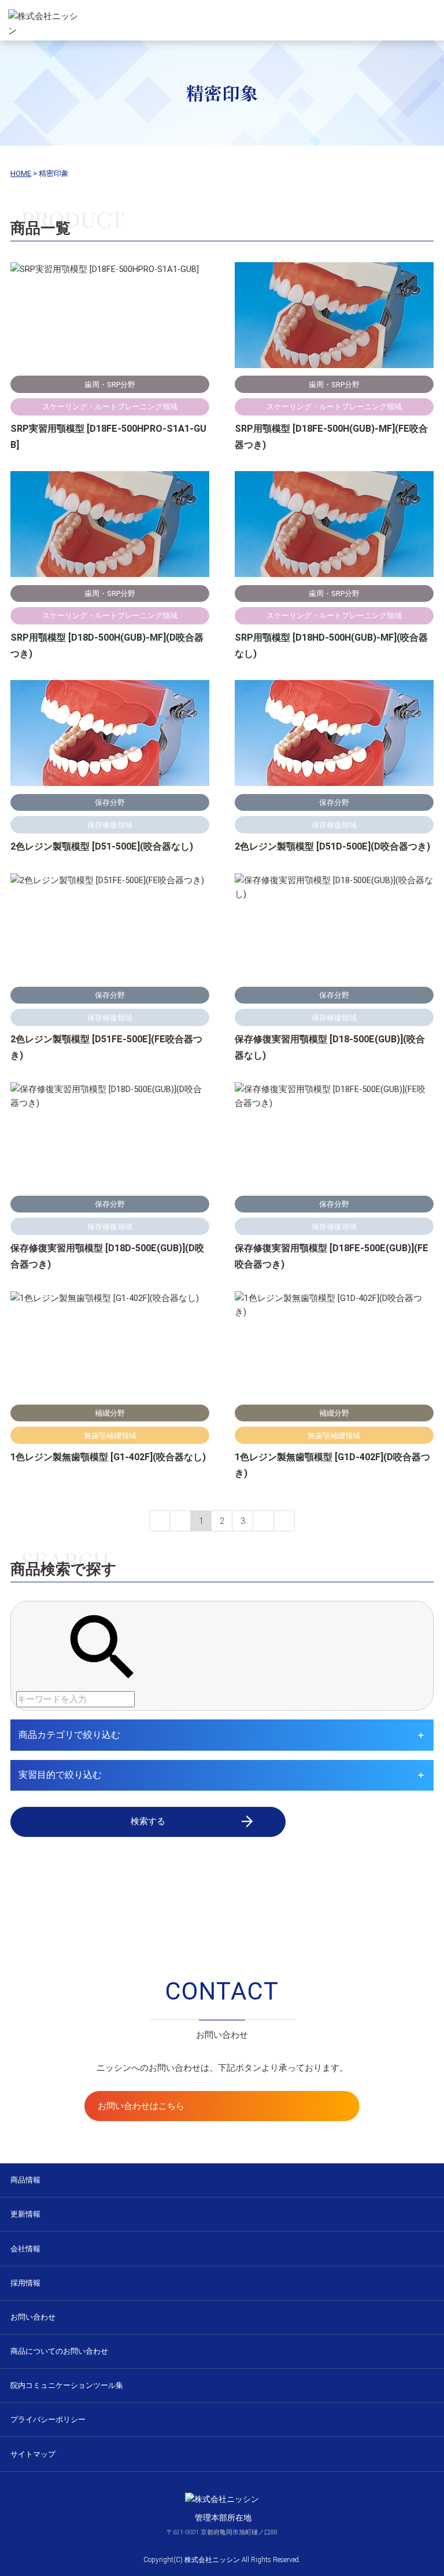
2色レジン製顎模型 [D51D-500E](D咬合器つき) (332, 846)
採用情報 (25, 2283)
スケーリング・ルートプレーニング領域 (110, 407)
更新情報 (25, 2214)
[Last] (284, 1521)
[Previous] (180, 1521)
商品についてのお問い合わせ (59, 2351)
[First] (160, 1521)
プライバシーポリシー (48, 2419)
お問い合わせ (33, 2317)
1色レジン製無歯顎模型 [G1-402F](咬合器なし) (108, 1457)
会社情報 (25, 2249)
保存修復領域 (110, 825)
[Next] (264, 1521)
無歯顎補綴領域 (110, 1436)
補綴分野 (110, 1413)
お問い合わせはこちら (141, 2106)
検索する (148, 1821)
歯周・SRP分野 (110, 385)
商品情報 (25, 2180)
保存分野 (110, 802)
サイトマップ (33, 2454)
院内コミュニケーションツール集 (67, 2385)
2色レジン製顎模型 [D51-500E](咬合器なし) (102, 846)
